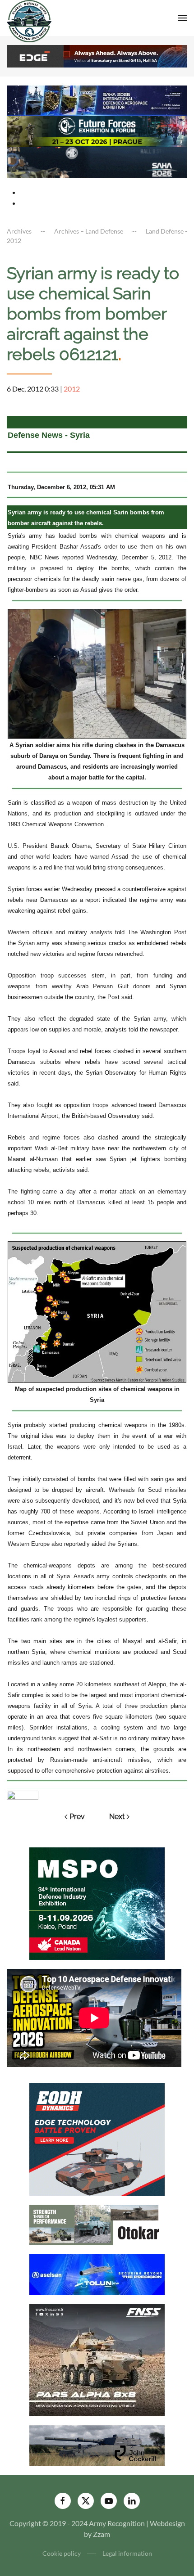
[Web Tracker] (23, 1794)
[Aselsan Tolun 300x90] (97, 2273)
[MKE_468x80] (97, 161)
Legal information (127, 2553)
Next (117, 1817)
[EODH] (97, 2138)
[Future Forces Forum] (97, 131)
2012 (72, 389)
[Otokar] (97, 2224)
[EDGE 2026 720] (97, 55)
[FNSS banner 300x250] (97, 2359)
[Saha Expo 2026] (97, 100)
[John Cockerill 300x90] (97, 2444)
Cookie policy (62, 2553)
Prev (77, 1817)
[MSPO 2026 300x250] (97, 1903)
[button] (183, 18)
